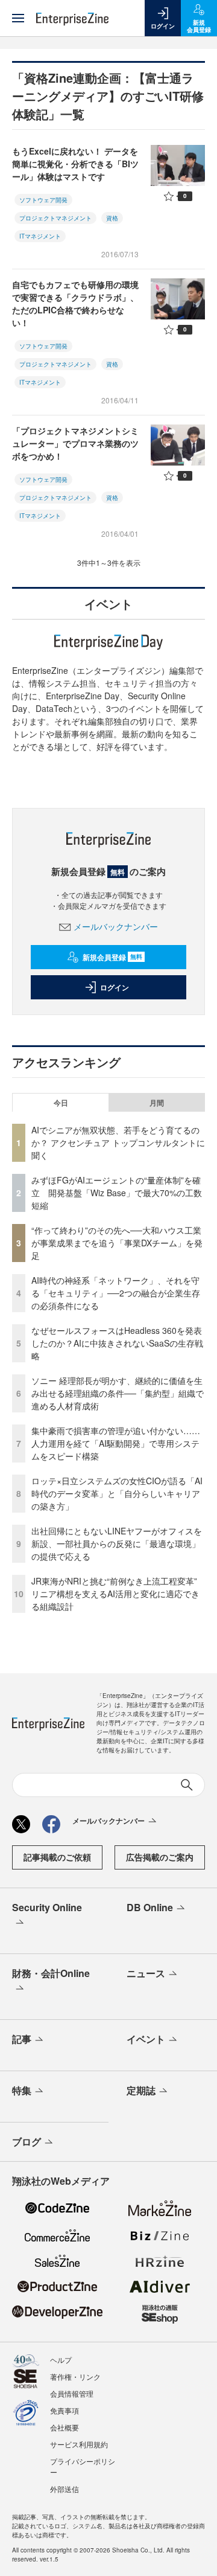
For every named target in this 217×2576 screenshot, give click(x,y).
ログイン (115, 987)
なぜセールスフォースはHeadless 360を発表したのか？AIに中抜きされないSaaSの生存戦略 (117, 1343)
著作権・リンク (75, 2376)
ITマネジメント (40, 236)
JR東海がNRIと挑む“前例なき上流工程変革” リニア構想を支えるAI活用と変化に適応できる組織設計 (118, 1594)
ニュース (146, 1973)
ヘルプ (61, 2360)
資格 (112, 218)
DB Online (150, 1907)
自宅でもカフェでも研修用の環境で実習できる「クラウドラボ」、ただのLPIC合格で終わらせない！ (75, 303)
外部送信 (64, 2489)
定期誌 (141, 2090)
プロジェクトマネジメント (55, 218)
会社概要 (64, 2427)
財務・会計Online (51, 1973)
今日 (61, 1103)
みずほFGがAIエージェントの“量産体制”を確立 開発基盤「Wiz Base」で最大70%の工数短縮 (117, 1193)
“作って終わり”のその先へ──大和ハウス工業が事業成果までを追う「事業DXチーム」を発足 (117, 1243)
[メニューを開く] (18, 18)
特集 (22, 2090)
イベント (146, 2039)
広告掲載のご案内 (160, 1857)
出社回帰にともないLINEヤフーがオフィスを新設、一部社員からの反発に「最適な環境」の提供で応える (117, 1543)
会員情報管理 (72, 2393)
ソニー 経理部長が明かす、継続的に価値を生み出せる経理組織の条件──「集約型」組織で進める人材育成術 (118, 1393)
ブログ (27, 2142)
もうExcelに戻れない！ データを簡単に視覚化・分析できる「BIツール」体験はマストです (75, 164)
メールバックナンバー (116, 926)
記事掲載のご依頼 (57, 1857)
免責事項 (64, 2410)
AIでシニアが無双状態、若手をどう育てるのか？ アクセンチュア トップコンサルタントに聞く (118, 1142)
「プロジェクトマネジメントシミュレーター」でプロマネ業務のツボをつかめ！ (75, 443)
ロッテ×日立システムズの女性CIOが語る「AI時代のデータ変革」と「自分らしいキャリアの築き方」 (117, 1493)
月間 (157, 1103)
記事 (22, 2039)
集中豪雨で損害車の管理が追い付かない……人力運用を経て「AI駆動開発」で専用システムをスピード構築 (116, 1443)
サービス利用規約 (79, 2444)
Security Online (47, 1907)
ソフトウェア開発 (43, 200)
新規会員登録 (112, 957)
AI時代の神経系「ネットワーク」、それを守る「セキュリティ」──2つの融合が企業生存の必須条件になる (116, 1293)
